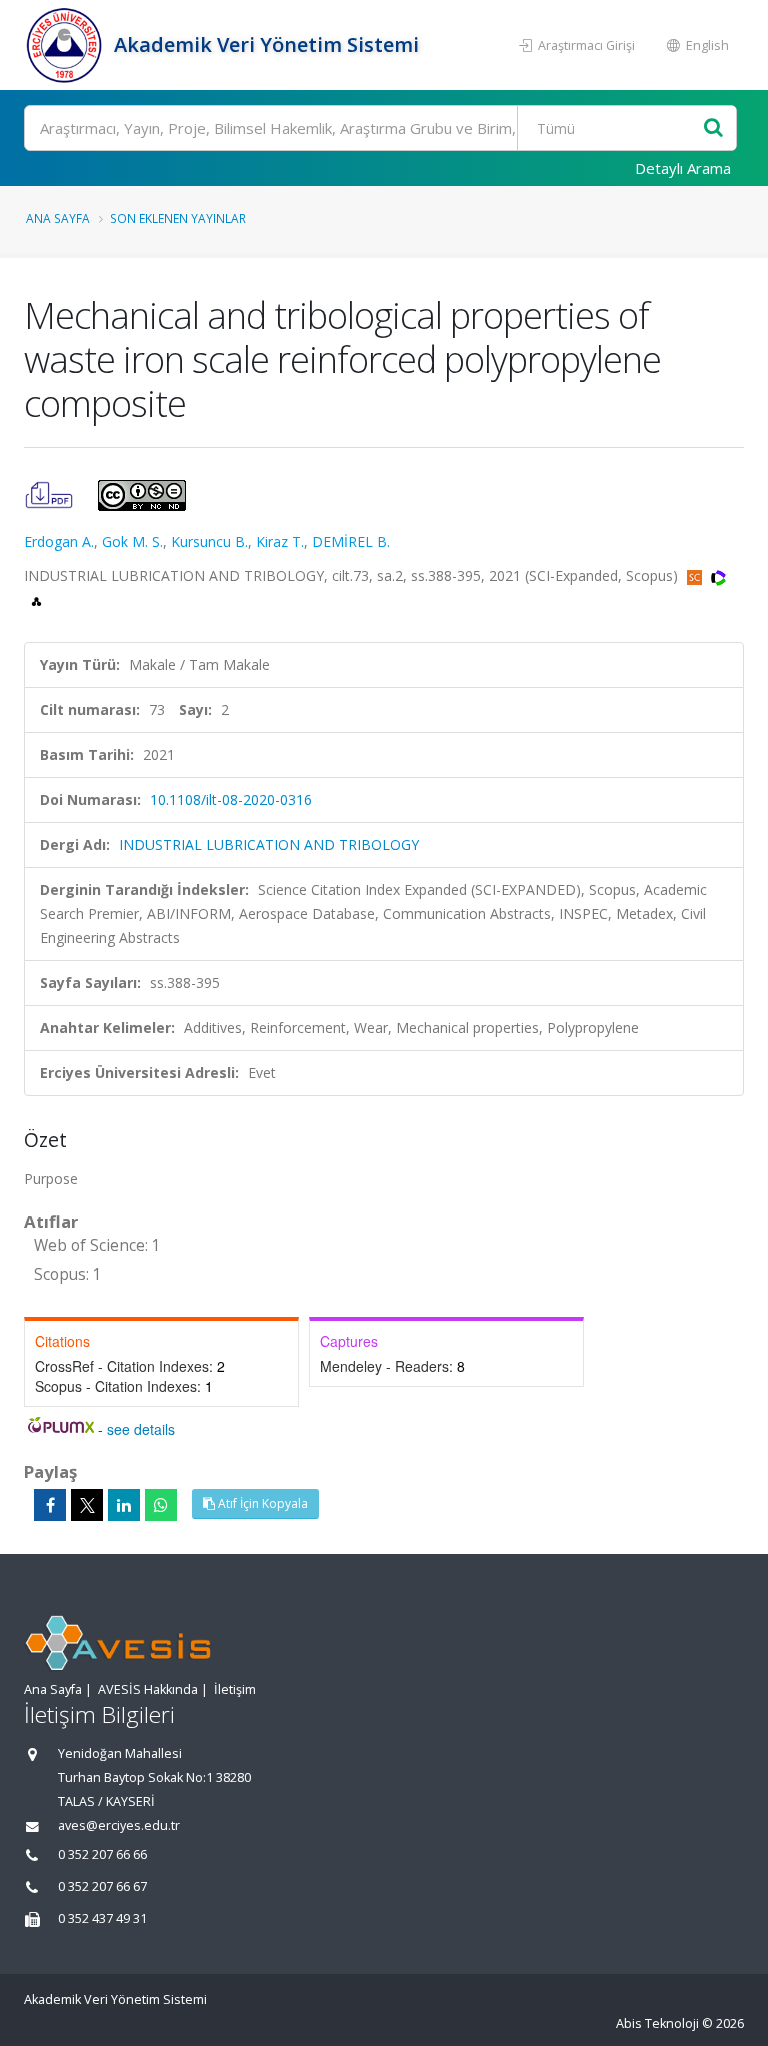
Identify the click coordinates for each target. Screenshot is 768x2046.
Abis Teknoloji (657, 2023)
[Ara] (713, 128)
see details (141, 1429)
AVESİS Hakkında (148, 1689)
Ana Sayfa (58, 218)
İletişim (235, 1689)
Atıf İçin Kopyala (261, 1503)
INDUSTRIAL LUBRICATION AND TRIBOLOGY (269, 844)
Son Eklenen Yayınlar (178, 218)
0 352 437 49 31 (102, 1918)
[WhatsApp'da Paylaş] (161, 1505)
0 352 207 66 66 (102, 1854)
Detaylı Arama (683, 168)
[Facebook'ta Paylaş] (50, 1505)
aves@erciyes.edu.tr (119, 1825)
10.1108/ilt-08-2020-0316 (231, 799)
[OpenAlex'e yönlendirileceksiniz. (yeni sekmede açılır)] (36, 599)
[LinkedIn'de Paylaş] (124, 1505)
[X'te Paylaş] (87, 1505)
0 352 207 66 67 (102, 1886)
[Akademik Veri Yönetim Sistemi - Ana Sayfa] (66, 45)
